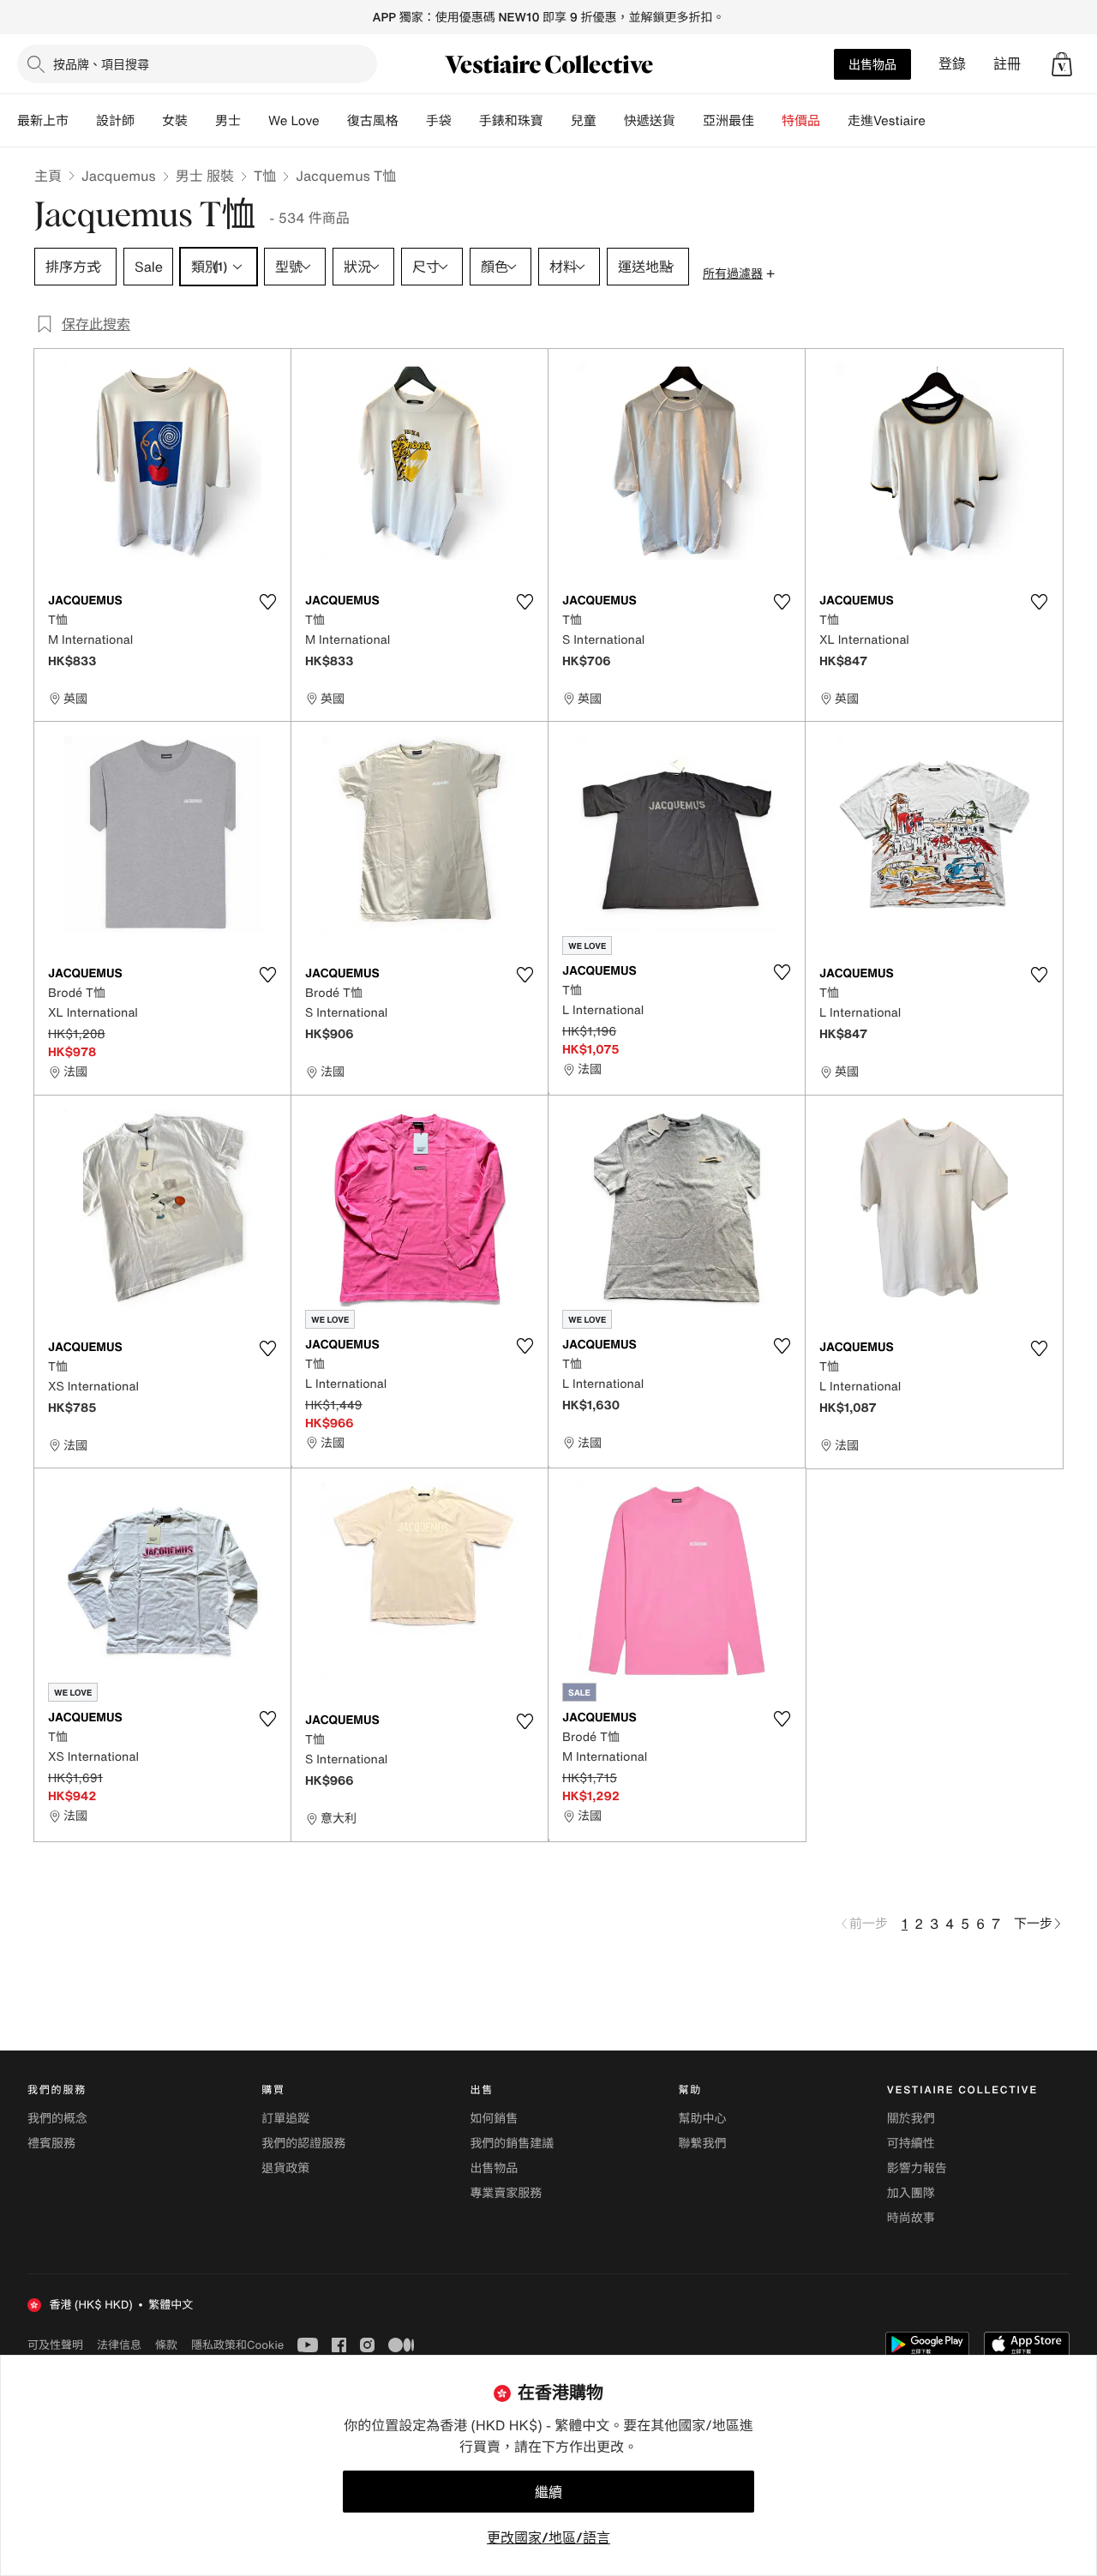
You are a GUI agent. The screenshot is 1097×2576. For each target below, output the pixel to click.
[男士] (255, 121)
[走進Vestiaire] (939, 121)
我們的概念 (57, 2119)
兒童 (584, 121)
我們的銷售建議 (512, 2144)
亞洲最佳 (728, 121)
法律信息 (119, 2345)
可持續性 (911, 2144)
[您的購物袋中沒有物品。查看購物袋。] (1062, 64)
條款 (166, 2345)
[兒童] (610, 121)
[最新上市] (82, 121)
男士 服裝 (205, 176)
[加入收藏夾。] (267, 602)
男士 (228, 121)
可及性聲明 (55, 2345)
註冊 (1007, 64)
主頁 (48, 176)
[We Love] (333, 121)
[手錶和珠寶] (557, 121)
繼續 (548, 2492)
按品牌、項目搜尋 (101, 64)
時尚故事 (911, 2218)
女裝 (175, 121)
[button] (1062, 64)
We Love (294, 121)
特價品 (801, 121)
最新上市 (43, 121)
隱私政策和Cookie (237, 2345)
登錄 (952, 64)
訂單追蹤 (285, 2119)
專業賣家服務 (506, 2193)
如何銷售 (494, 2119)
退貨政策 (285, 2168)
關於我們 (911, 2119)
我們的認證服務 (303, 2144)
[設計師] (148, 121)
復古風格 (373, 121)
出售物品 (872, 64)
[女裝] (201, 121)
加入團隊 (911, 2193)
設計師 (115, 121)
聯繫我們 (703, 2144)
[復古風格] (412, 121)
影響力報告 (917, 2168)
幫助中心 (703, 2119)
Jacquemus (119, 176)
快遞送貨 (650, 121)
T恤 (265, 176)
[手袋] (465, 121)
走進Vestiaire (887, 121)
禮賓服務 (51, 2144)
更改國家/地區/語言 (548, 2537)
